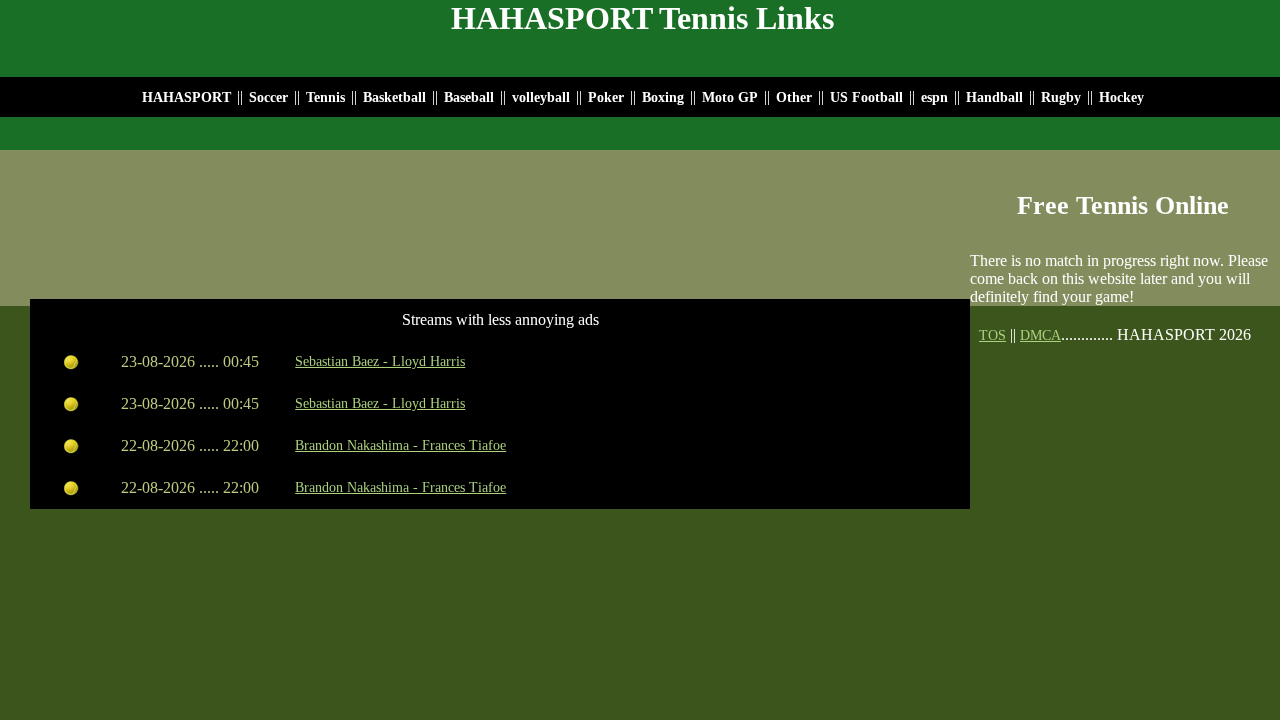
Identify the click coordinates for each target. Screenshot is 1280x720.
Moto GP (730, 97)
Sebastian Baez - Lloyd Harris (380, 361)
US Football (866, 97)
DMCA (1040, 335)
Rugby (1061, 97)
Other (794, 97)
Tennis (325, 97)
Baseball (469, 97)
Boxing (663, 97)
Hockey (1121, 97)
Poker (606, 97)
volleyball (543, 97)
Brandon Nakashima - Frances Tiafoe (400, 445)
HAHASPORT (186, 97)
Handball (994, 97)
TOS (992, 335)
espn (934, 97)
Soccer (268, 97)
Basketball (394, 97)
